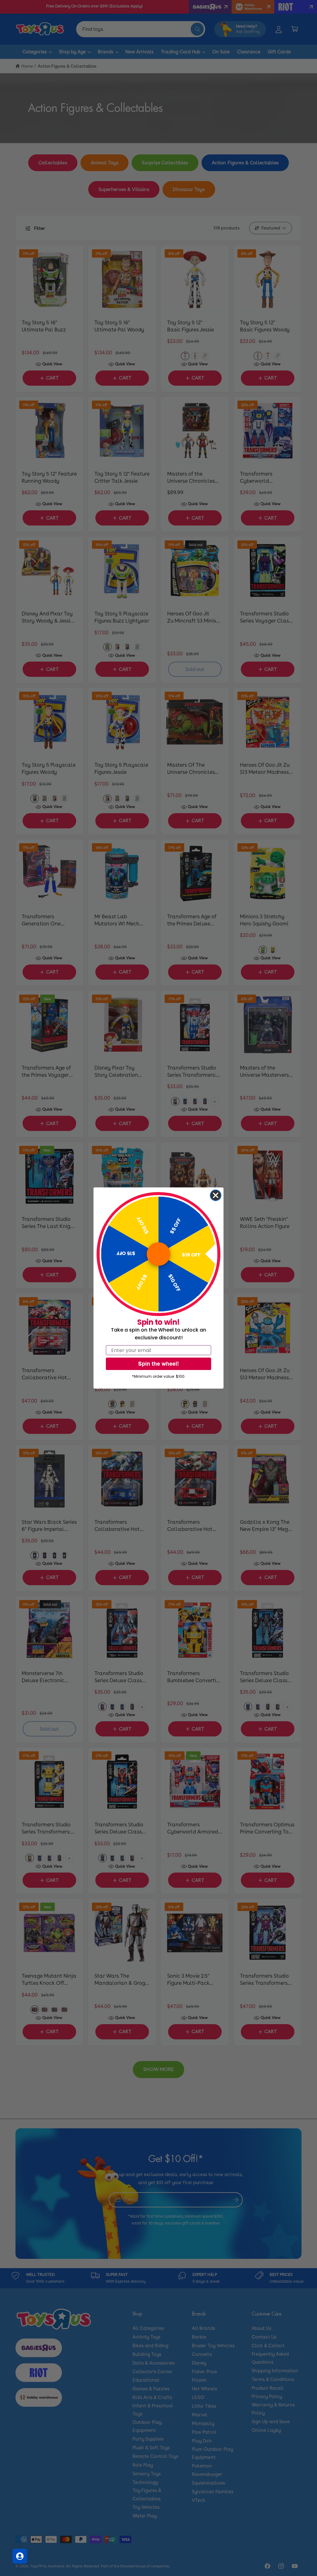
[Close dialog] (216, 1195)
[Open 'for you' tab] (20, 2556)
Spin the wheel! (158, 1364)
